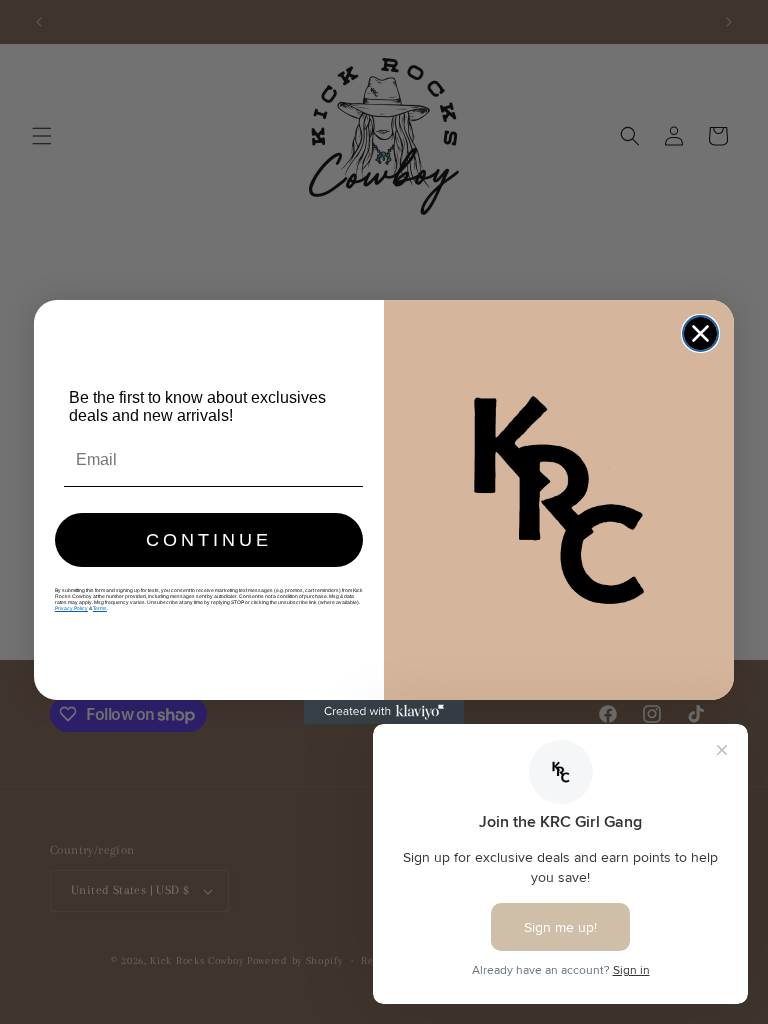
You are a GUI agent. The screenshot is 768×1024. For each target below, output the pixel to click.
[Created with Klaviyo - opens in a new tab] (384, 712)
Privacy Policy (71, 608)
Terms (100, 608)
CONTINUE (209, 540)
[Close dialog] (700, 333)
